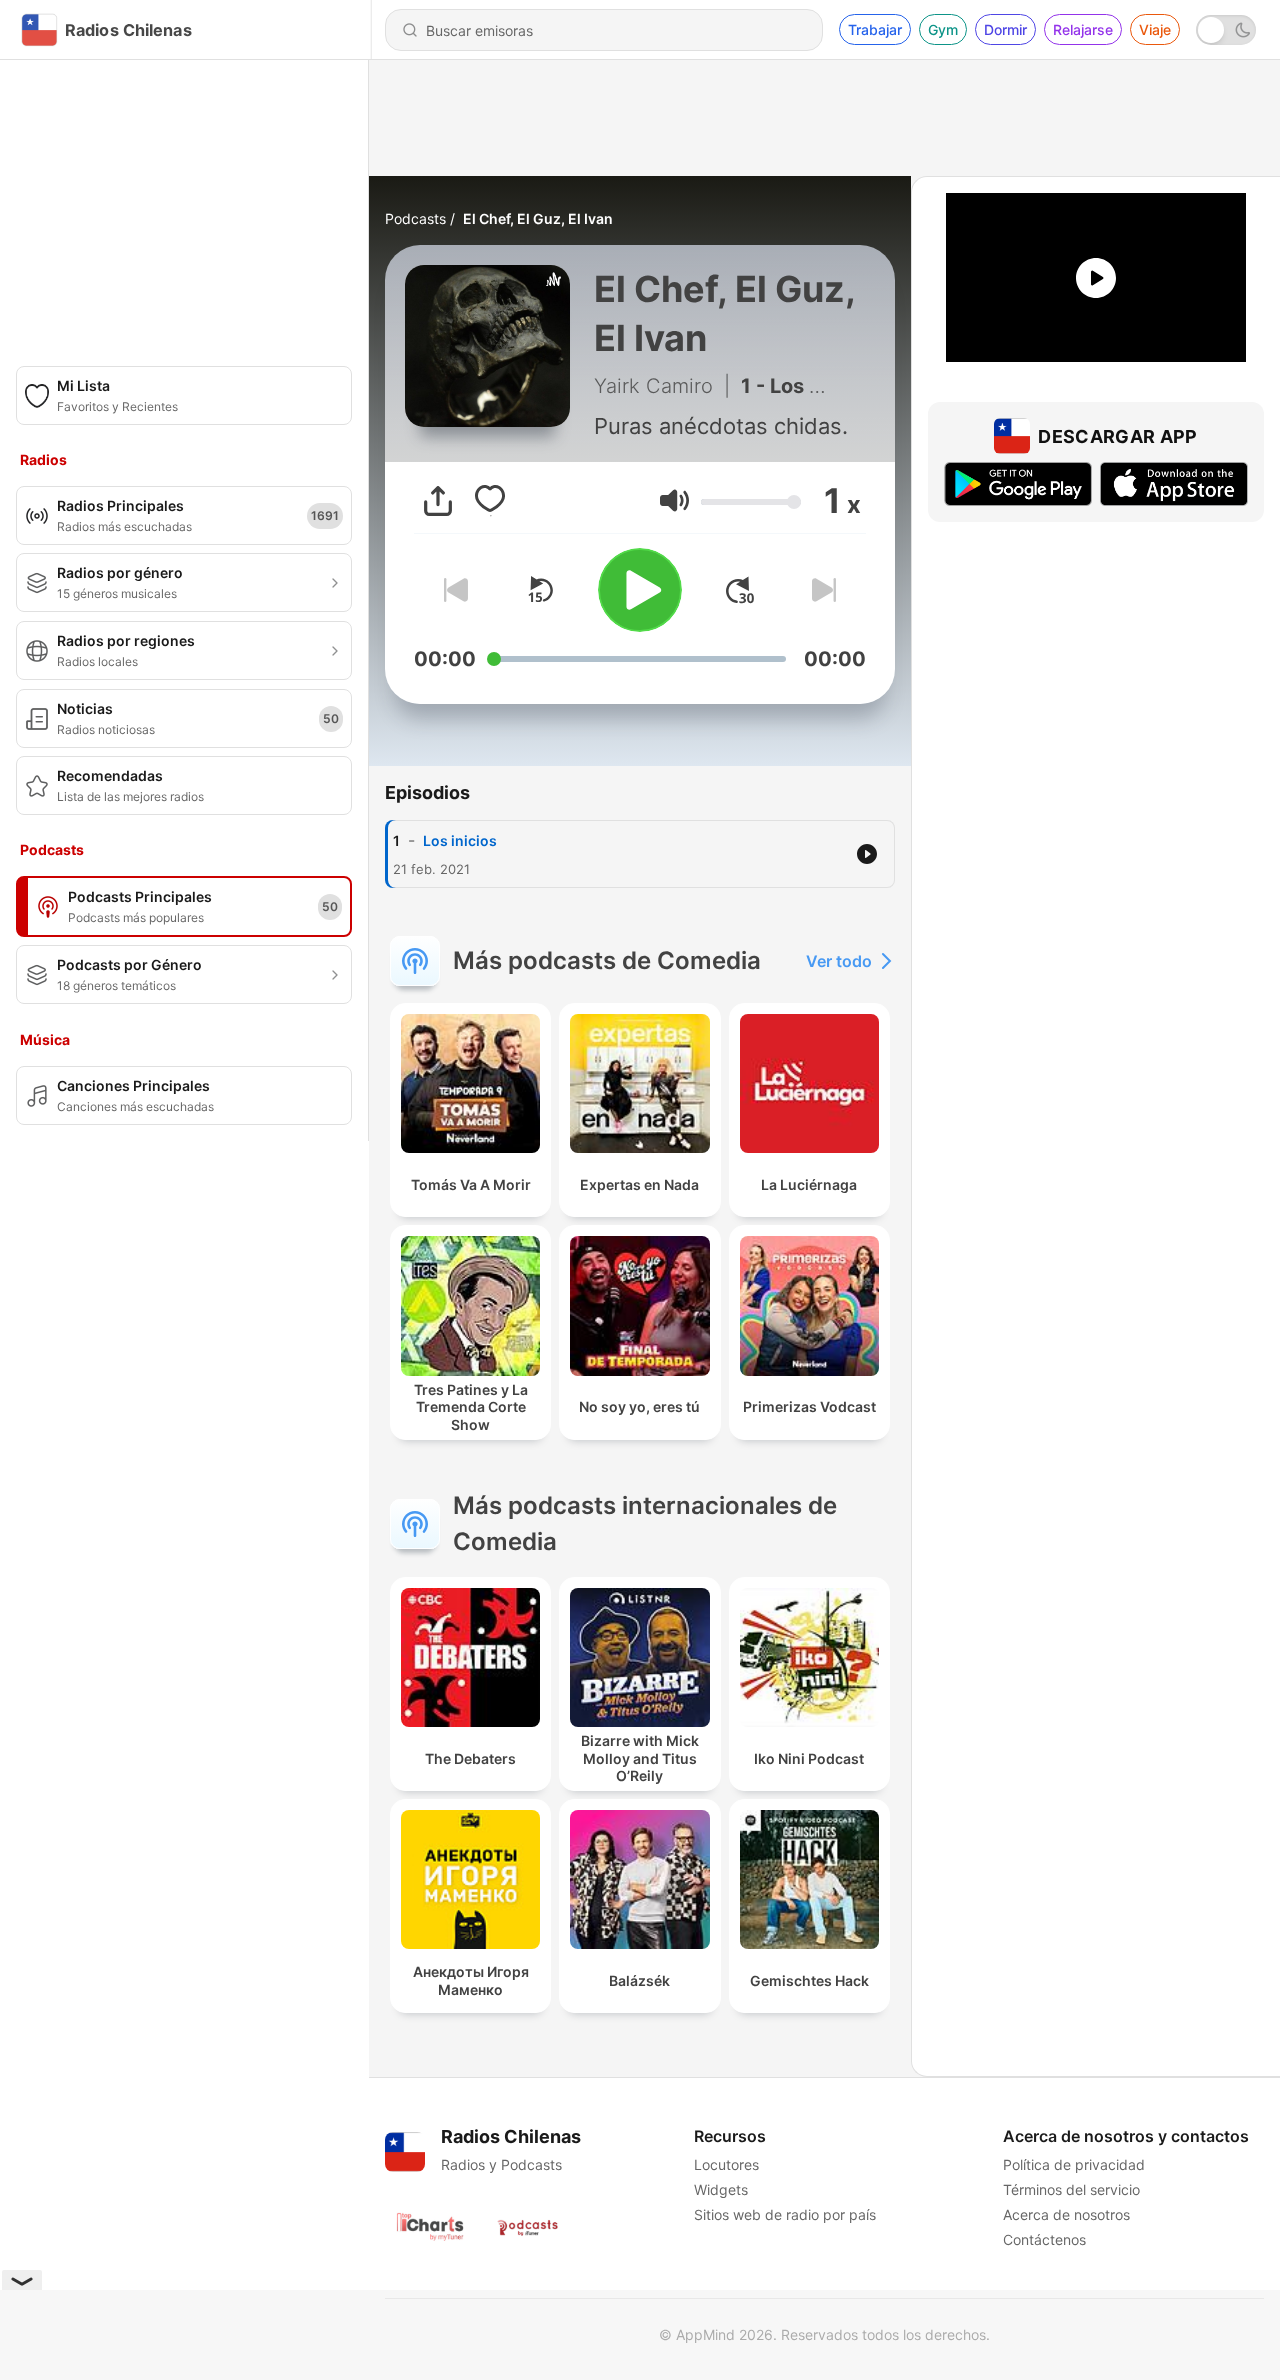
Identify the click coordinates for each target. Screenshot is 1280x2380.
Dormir (1005, 29)
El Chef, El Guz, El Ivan (538, 218)
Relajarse (1083, 29)
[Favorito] (490, 501)
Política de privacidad (1074, 2164)
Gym (943, 29)
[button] (674, 500)
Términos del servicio (1071, 2189)
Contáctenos (1044, 2239)
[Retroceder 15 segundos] (540, 590)
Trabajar (875, 29)
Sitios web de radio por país (785, 2214)
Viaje (1155, 29)
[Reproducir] (640, 590)
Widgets (721, 2189)
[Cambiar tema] (1226, 30)
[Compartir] (438, 501)
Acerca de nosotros (1066, 2214)
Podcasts (415, 218)
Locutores (726, 2164)
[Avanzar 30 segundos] (740, 590)
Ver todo (839, 961)
